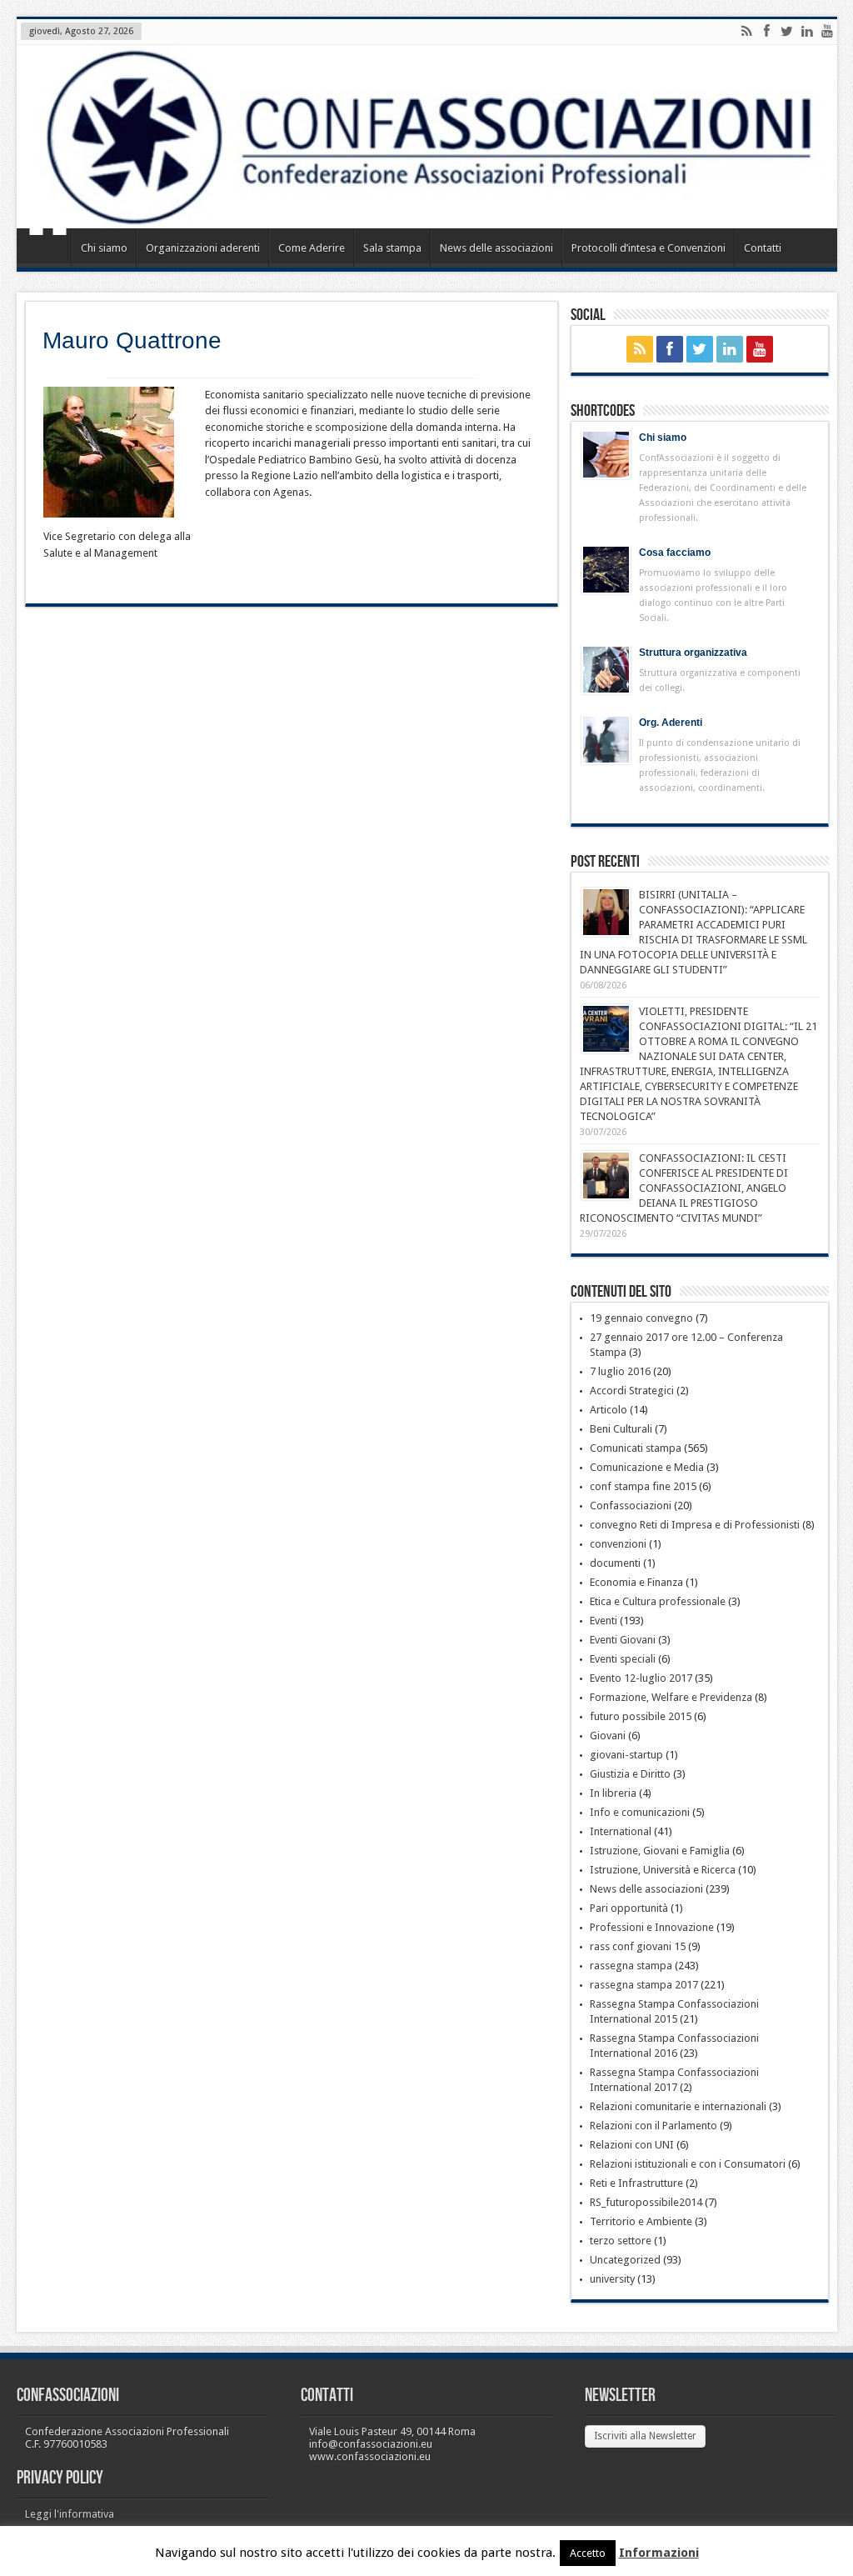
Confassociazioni (631, 1506)
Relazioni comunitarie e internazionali (678, 2106)
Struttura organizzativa (693, 653)
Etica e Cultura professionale (658, 1601)
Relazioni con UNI (632, 2145)
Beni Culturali (621, 1429)
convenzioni (618, 1544)
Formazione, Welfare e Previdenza (671, 1697)
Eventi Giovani (623, 1640)
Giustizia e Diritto (630, 1774)
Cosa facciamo (675, 553)
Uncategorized (625, 2260)
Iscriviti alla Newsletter (645, 2436)
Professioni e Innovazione (652, 1927)
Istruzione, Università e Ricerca (663, 1870)
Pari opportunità (629, 1908)
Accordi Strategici (632, 1391)
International (621, 1831)
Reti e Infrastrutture (636, 2183)
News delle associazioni (496, 248)
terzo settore (621, 2241)
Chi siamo (104, 248)
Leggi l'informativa (70, 2514)
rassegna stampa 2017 (644, 1985)
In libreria (613, 1793)
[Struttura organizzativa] (606, 670)
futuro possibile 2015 (641, 1716)
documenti (615, 1563)
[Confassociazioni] (427, 137)
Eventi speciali (623, 1659)
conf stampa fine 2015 (643, 1486)
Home (48, 250)
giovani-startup (626, 1755)
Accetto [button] (588, 2553)
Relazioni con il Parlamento (653, 2126)
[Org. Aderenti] (606, 740)
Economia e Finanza (636, 1582)
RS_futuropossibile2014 (646, 2202)
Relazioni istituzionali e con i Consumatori (688, 2164)
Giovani (608, 1736)
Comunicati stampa (636, 1448)
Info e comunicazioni (640, 1812)
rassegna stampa (631, 1966)
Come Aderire (312, 248)
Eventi (604, 1621)
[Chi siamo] (606, 455)
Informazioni (659, 2553)
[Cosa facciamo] (606, 570)
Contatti (763, 248)
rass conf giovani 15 (638, 1946)
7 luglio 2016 (620, 1371)
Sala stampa (392, 248)
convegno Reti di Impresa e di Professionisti (695, 1525)
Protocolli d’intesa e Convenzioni (648, 248)
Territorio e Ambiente (641, 2221)
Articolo (609, 1410)
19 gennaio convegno (641, 1318)
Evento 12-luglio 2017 (641, 1678)
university (612, 2279)
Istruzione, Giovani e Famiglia (660, 1851)
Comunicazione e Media (647, 1467)
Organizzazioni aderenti (203, 248)
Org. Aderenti (671, 723)
